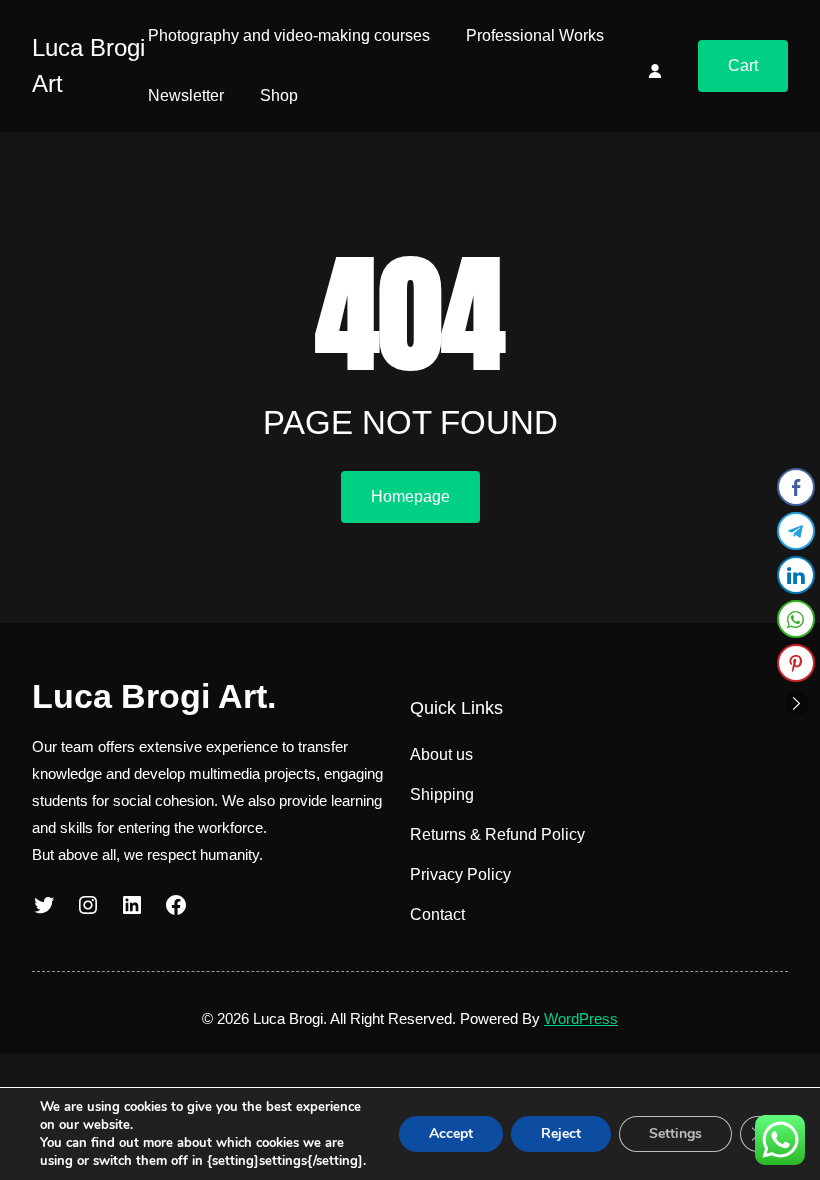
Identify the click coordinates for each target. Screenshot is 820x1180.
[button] (797, 703)
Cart (743, 65)
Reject (561, 1133)
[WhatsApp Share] (796, 619)
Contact (437, 914)
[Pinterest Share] (796, 663)
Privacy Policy (460, 874)
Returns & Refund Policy (497, 834)
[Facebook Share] (796, 487)
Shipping (442, 794)
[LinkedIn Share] (796, 575)
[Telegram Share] (796, 531)
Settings (675, 1133)
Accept (451, 1133)
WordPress (581, 1018)
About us (441, 754)
